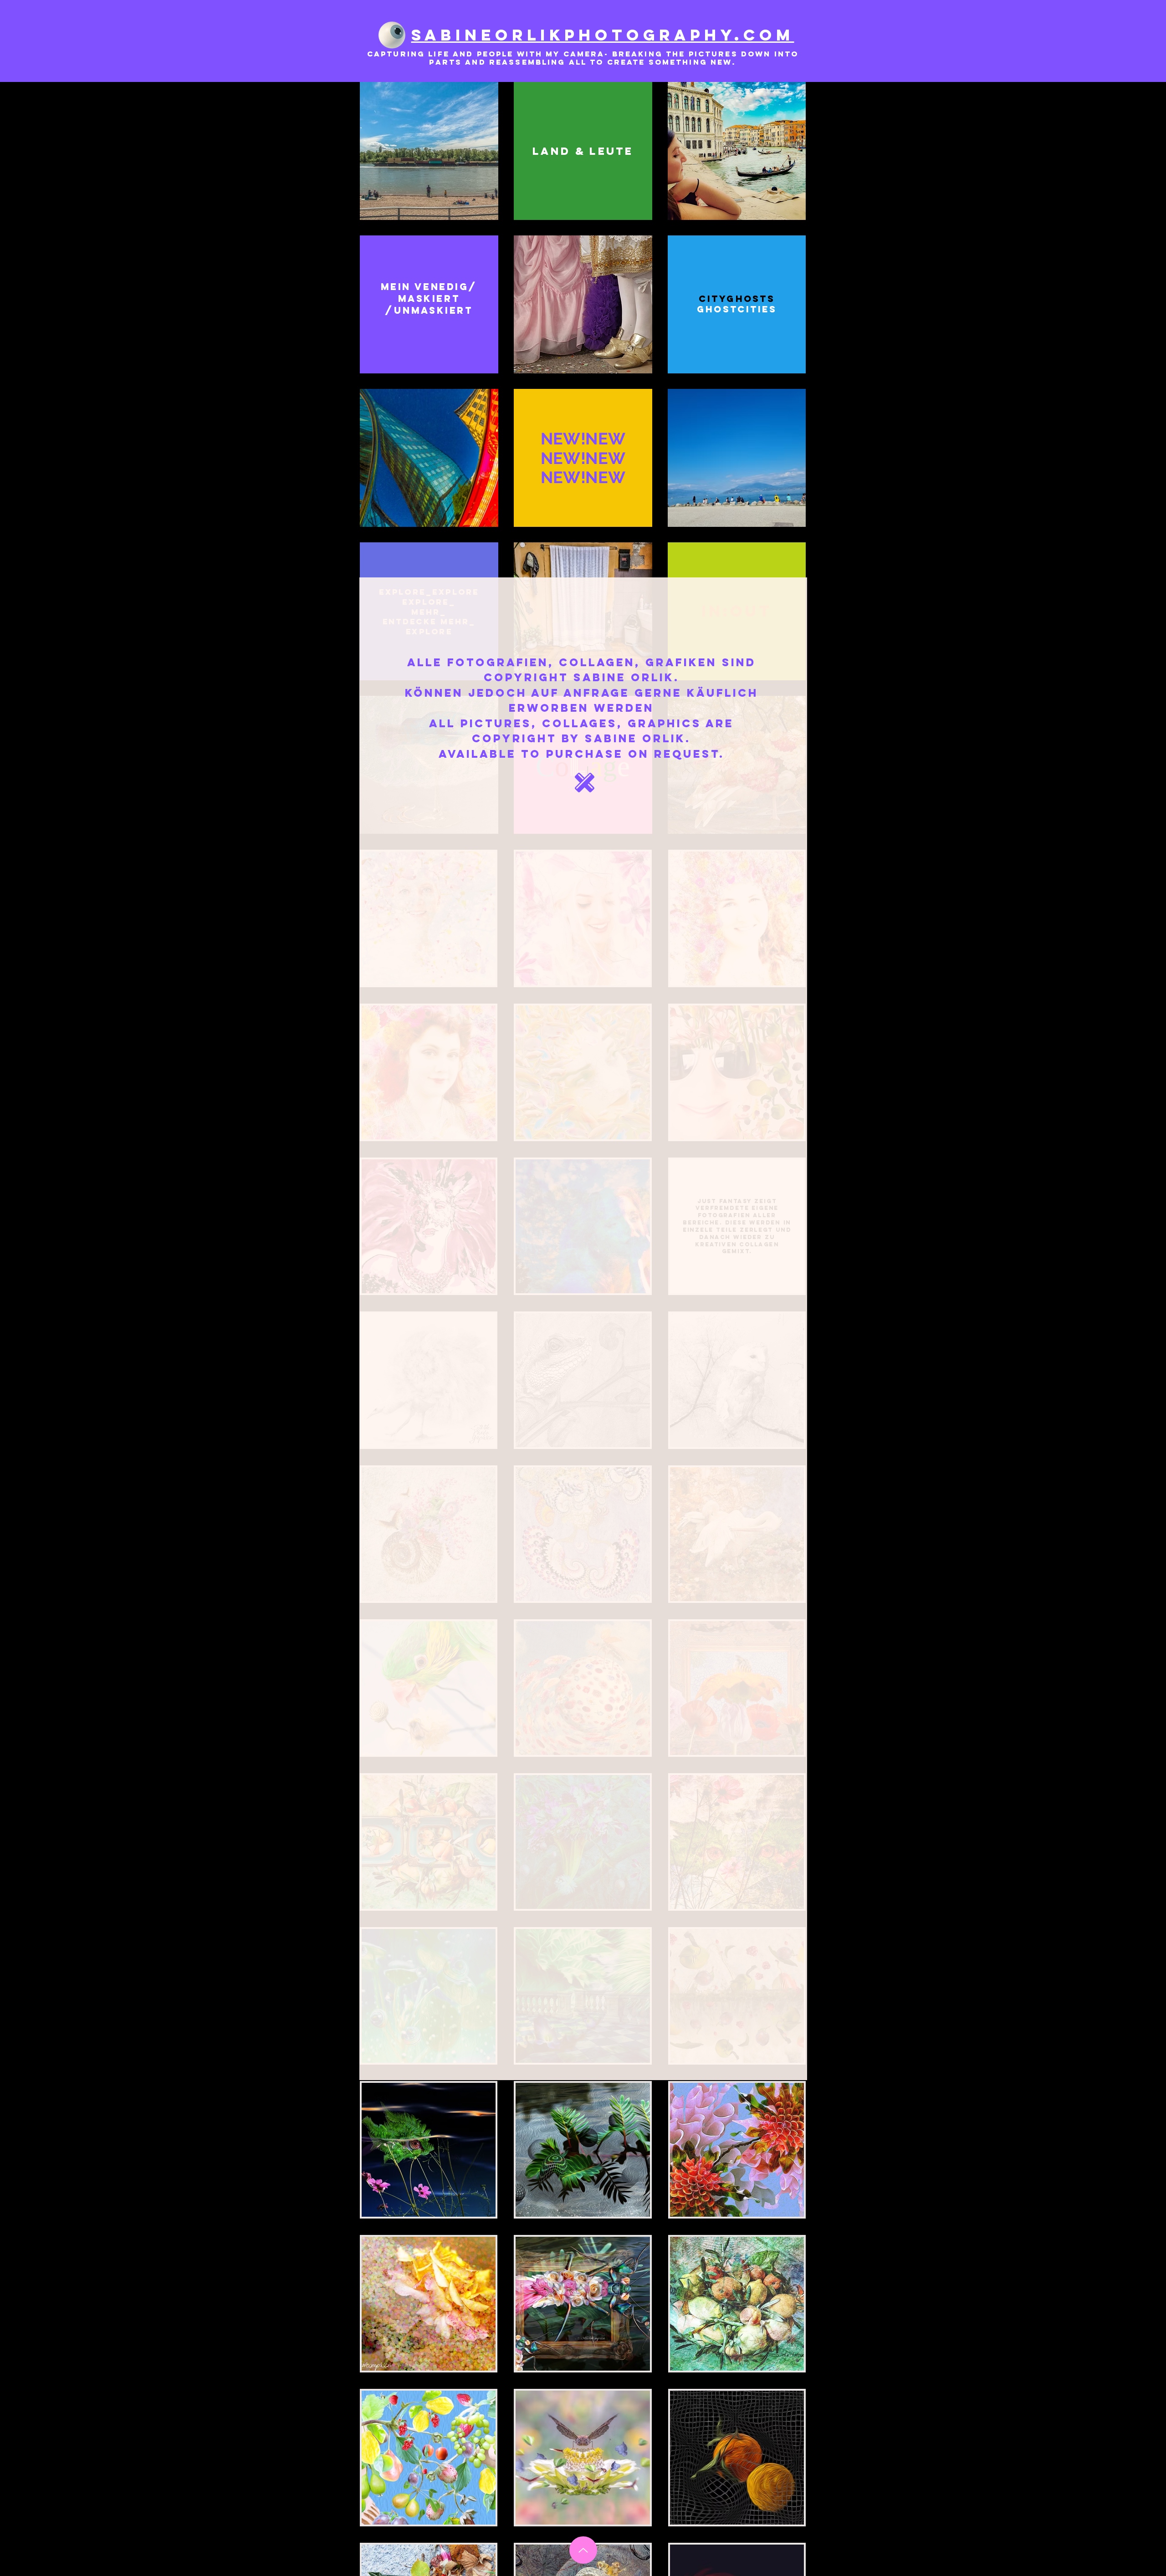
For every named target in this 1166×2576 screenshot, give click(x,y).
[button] (585, 783)
